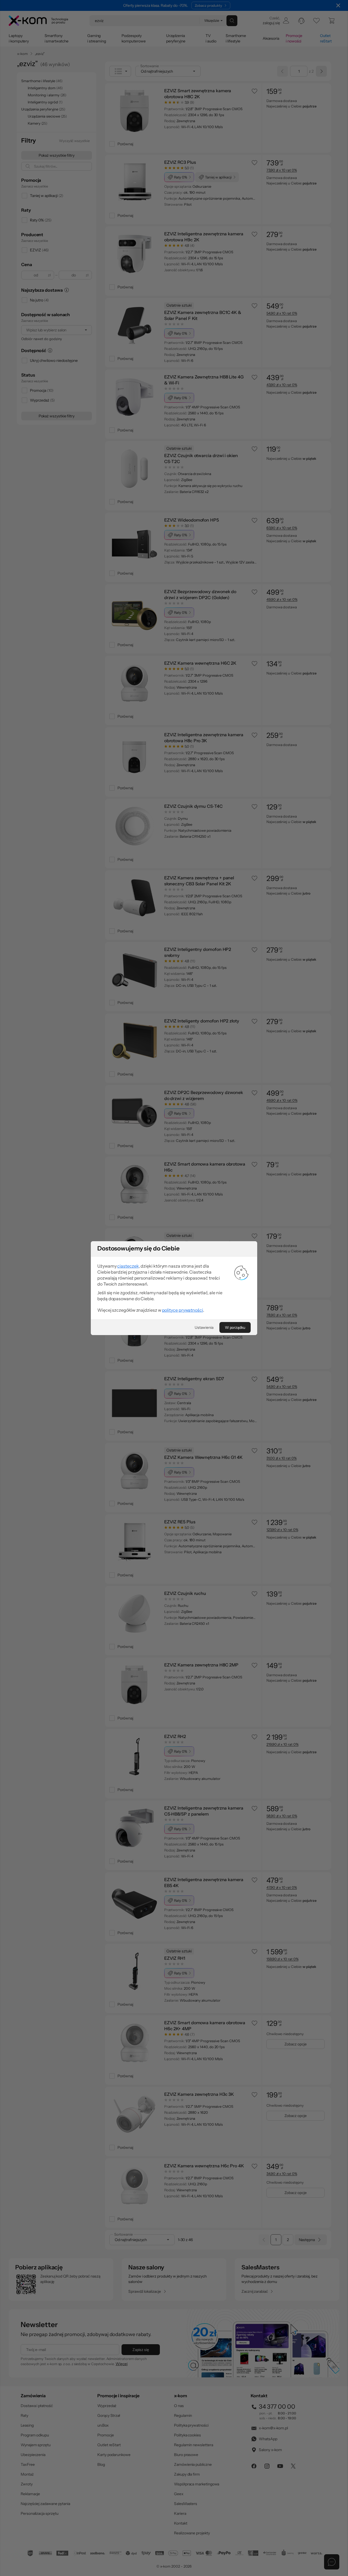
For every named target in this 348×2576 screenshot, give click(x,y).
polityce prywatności (183, 1310)
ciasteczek (128, 1266)
